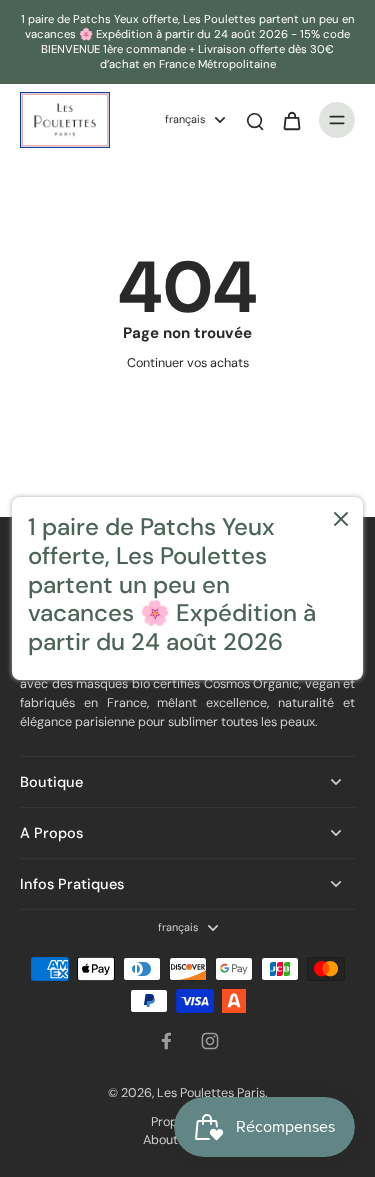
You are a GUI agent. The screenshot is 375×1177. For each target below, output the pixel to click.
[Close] (341, 519)
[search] (255, 120)
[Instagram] (210, 1041)
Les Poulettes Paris (211, 1093)
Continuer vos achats (188, 363)
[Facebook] (166, 1041)
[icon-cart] (291, 120)
